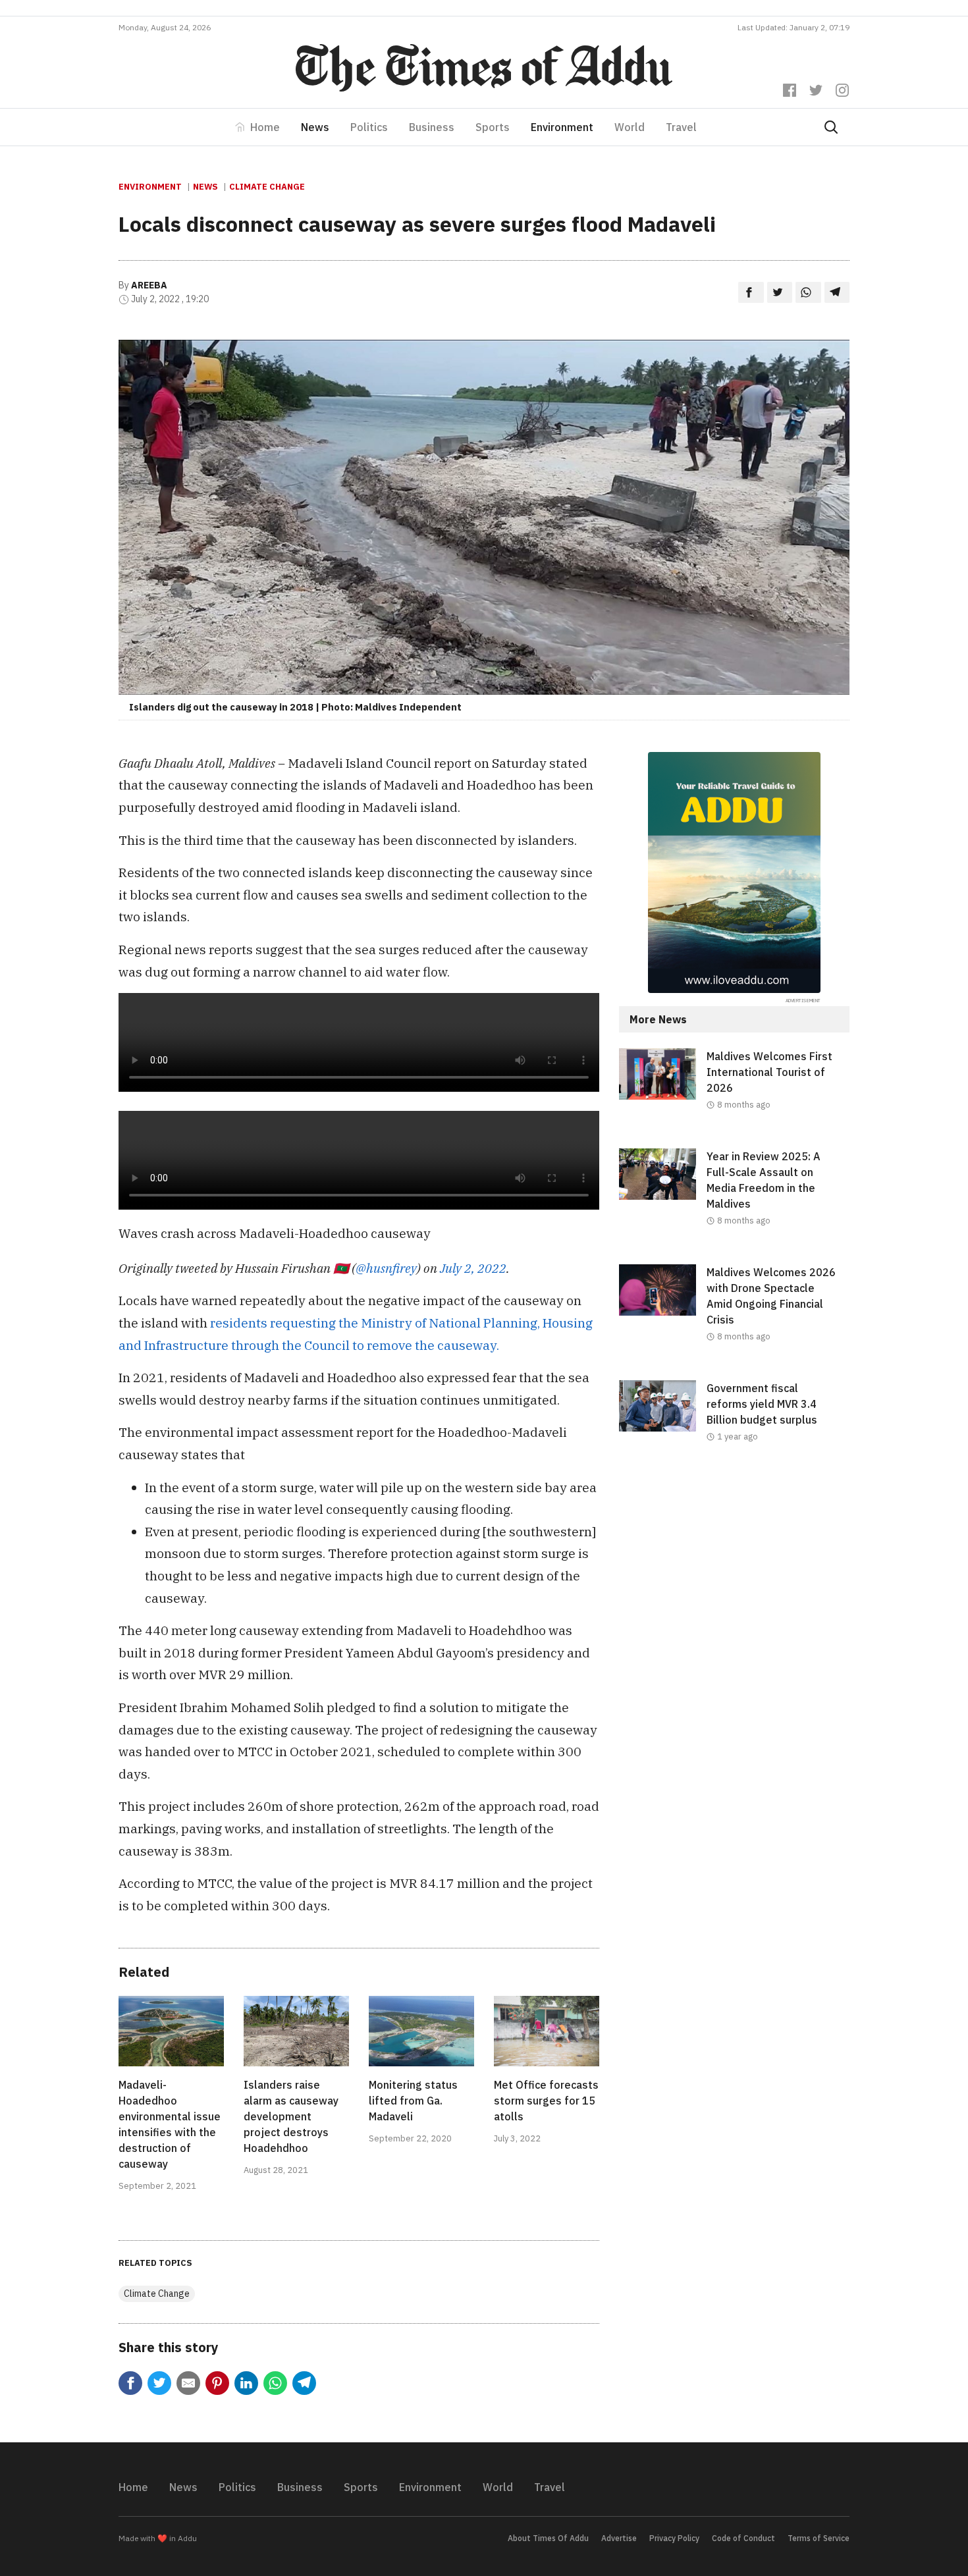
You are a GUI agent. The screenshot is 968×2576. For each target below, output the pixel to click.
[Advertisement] (734, 1588)
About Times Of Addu (548, 2538)
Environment (562, 127)
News (315, 127)
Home (265, 127)
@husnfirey (386, 1268)
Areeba (149, 285)
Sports (493, 127)
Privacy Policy (674, 2538)
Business (432, 127)
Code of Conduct (743, 2538)
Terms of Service (819, 2538)
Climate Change (267, 187)
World (630, 127)
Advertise (619, 2538)
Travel (681, 127)
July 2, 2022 (473, 1268)
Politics (369, 127)
